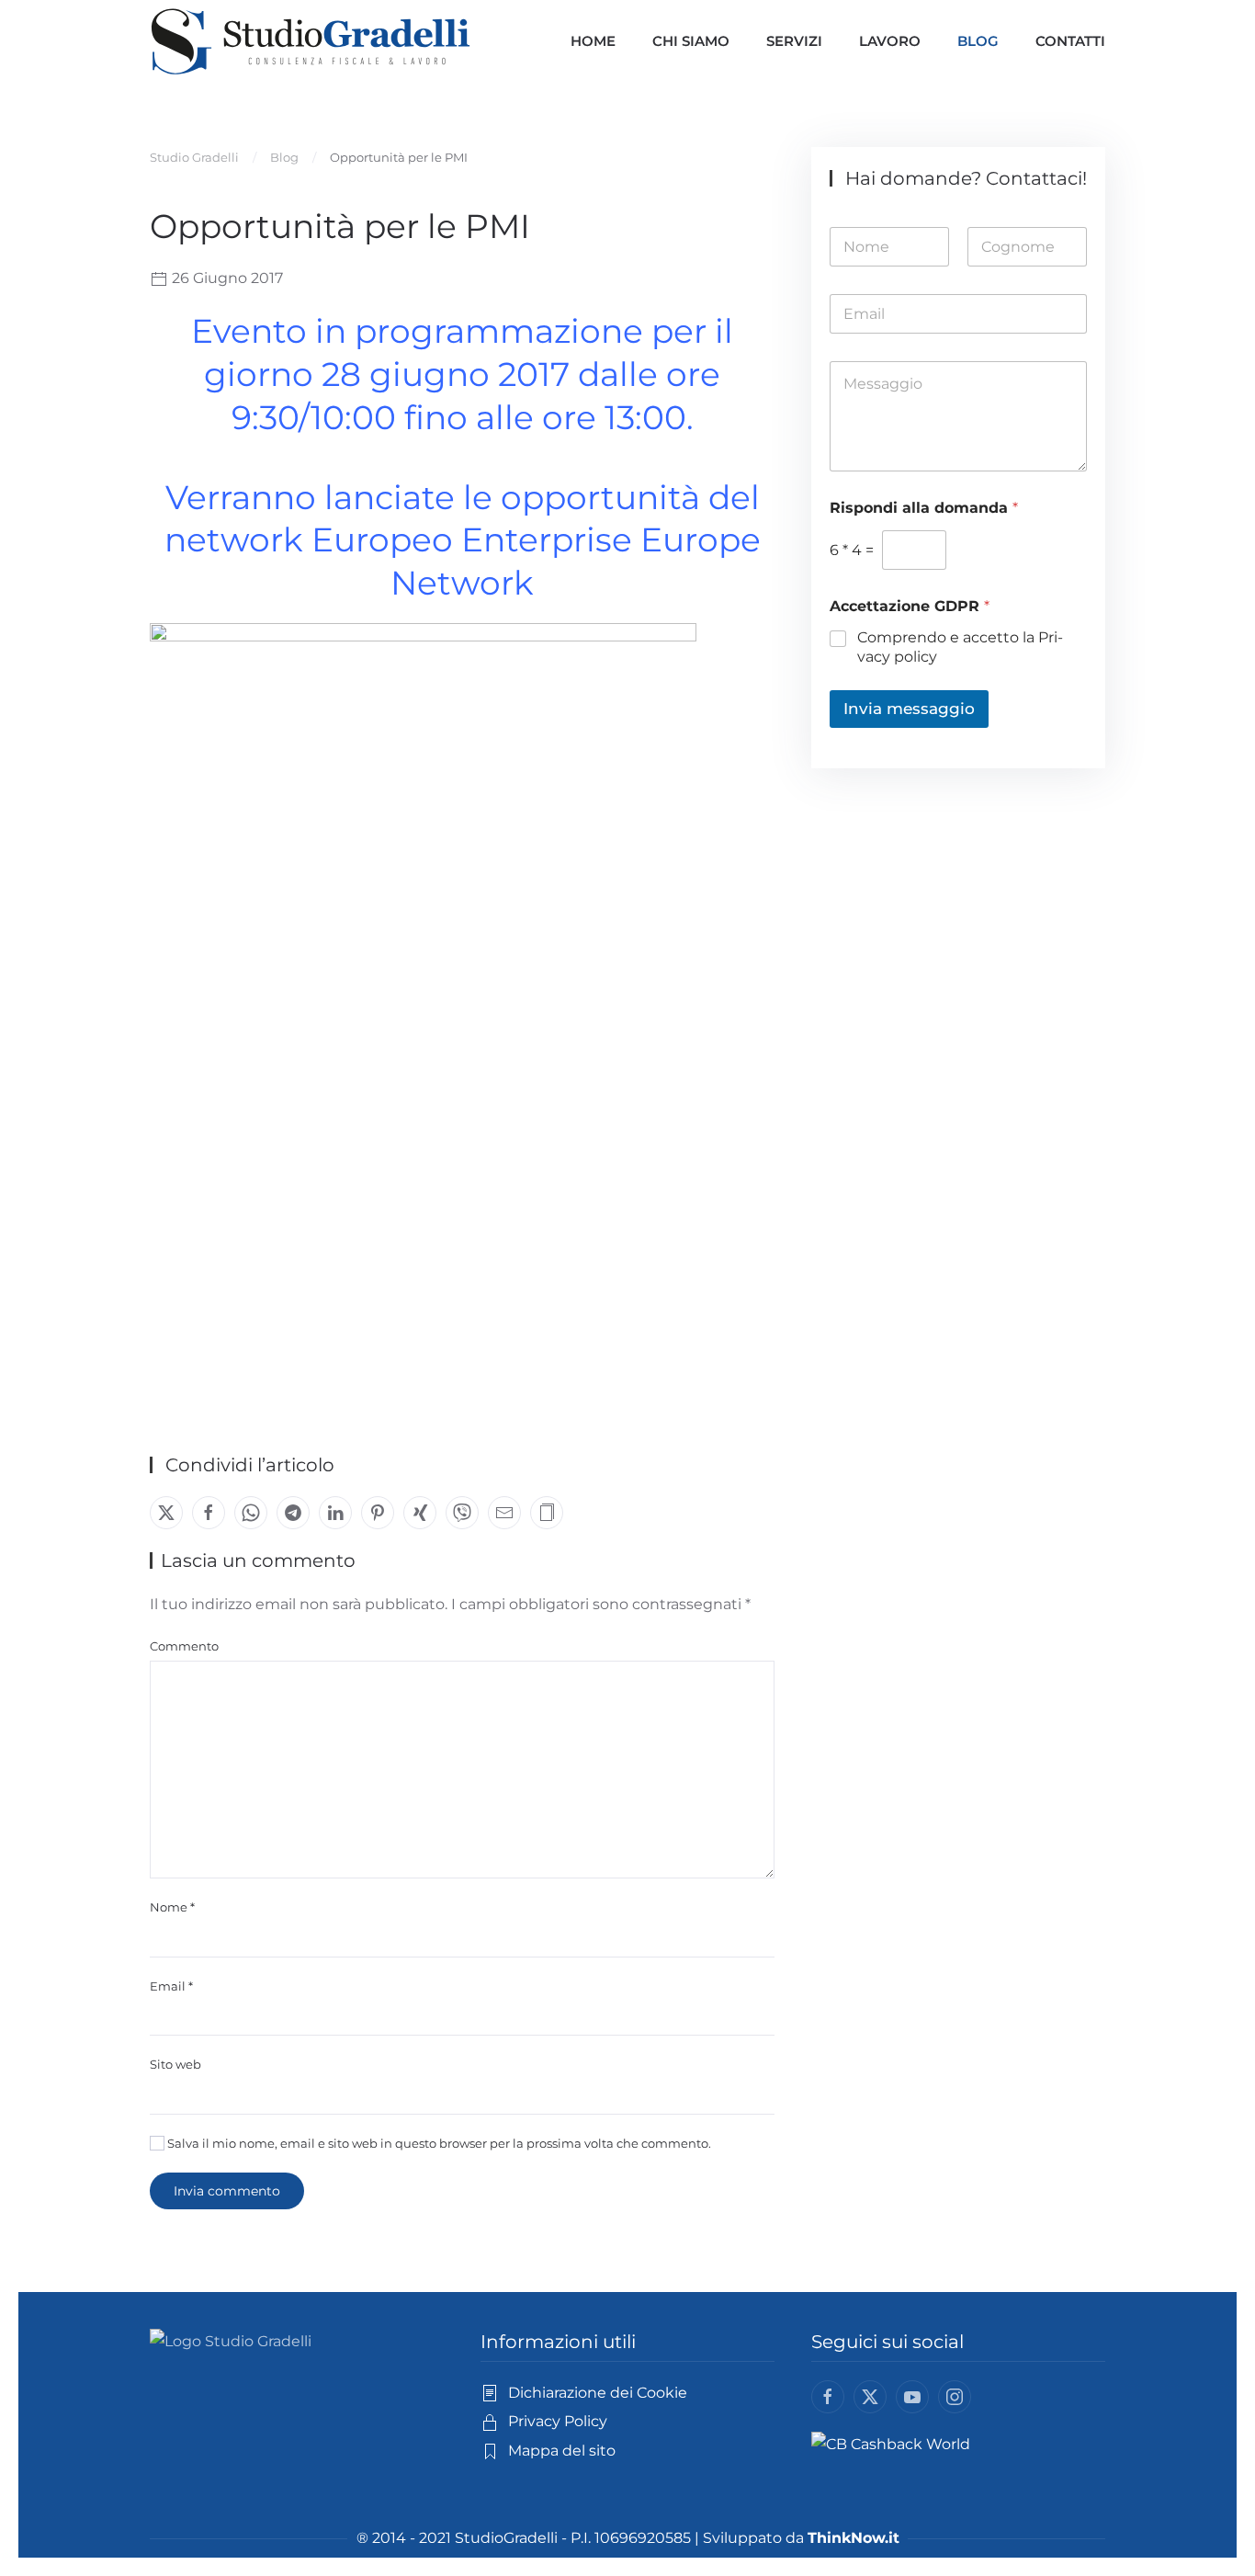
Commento (184, 1646)
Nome (172, 1907)
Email (171, 1986)
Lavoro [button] (890, 41)
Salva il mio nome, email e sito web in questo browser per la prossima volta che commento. (438, 2143)
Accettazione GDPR (910, 606)
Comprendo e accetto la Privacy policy (960, 647)
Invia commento (227, 2191)
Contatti (1070, 41)
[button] (547, 1513)
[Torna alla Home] (311, 41)
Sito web (175, 2064)
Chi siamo (691, 41)
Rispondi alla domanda (924, 508)
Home (593, 41)
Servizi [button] (794, 41)
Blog (978, 41)
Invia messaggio (909, 709)
